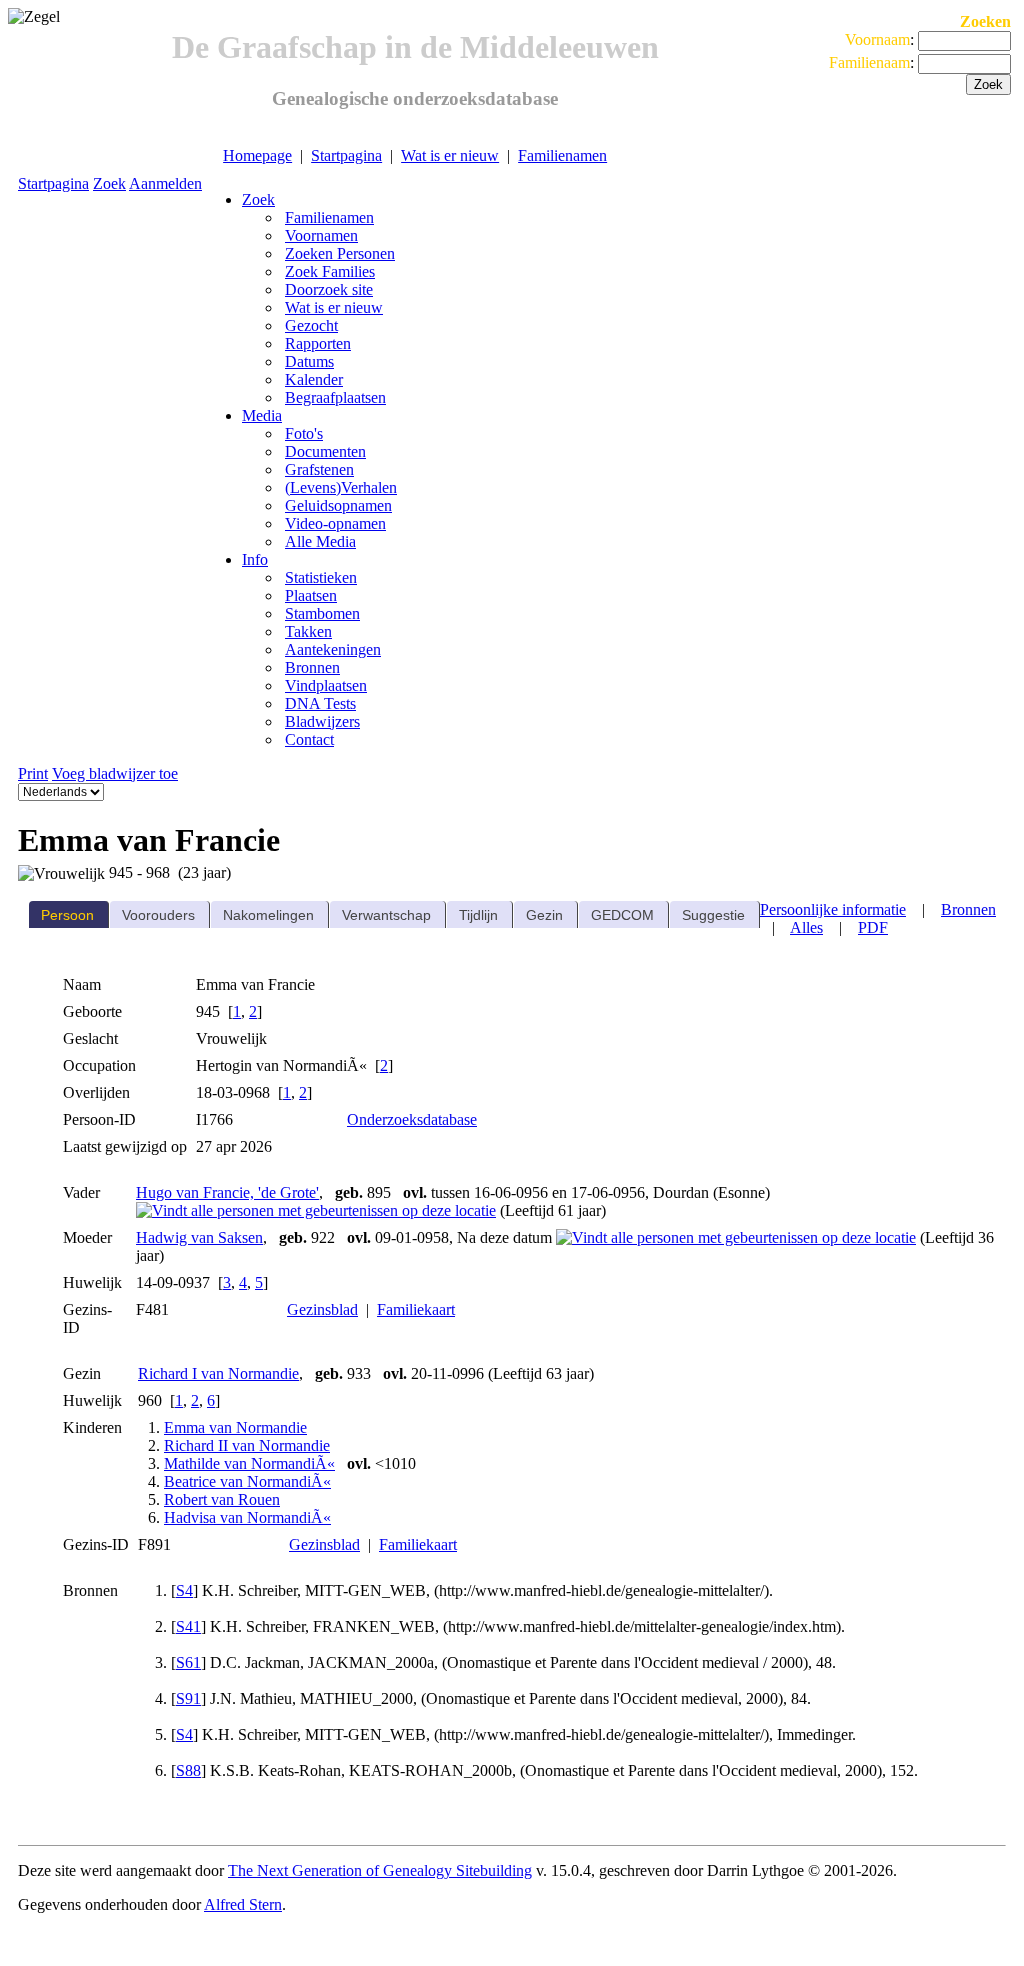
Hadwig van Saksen (199, 1237)
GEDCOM (622, 915)
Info (255, 559)
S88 (188, 1770)
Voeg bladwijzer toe (115, 773)
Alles (806, 927)
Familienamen (562, 155)
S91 (188, 1698)
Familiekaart (416, 1309)
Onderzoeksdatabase (412, 1119)
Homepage (257, 155)
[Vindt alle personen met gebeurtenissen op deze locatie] (316, 1210)
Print (33, 773)
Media (262, 415)
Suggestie (713, 915)
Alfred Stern (243, 1904)
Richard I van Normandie (218, 1373)
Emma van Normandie (235, 1427)
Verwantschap (386, 915)
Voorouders (158, 915)
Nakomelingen (268, 915)
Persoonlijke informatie (833, 909)
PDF (873, 927)
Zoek (109, 183)
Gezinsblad (322, 1309)
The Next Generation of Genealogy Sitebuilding (380, 1870)
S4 (184, 1590)
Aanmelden (165, 183)
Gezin (544, 915)
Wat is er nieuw (450, 155)
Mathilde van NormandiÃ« (249, 1463)
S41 (188, 1626)
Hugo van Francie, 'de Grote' (227, 1192)
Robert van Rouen (222, 1499)
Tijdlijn (478, 915)
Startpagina (346, 155)
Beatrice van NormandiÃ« (247, 1481)
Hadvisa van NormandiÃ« (247, 1517)
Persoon (67, 915)
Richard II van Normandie (247, 1445)
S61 (188, 1662)
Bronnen (968, 909)
